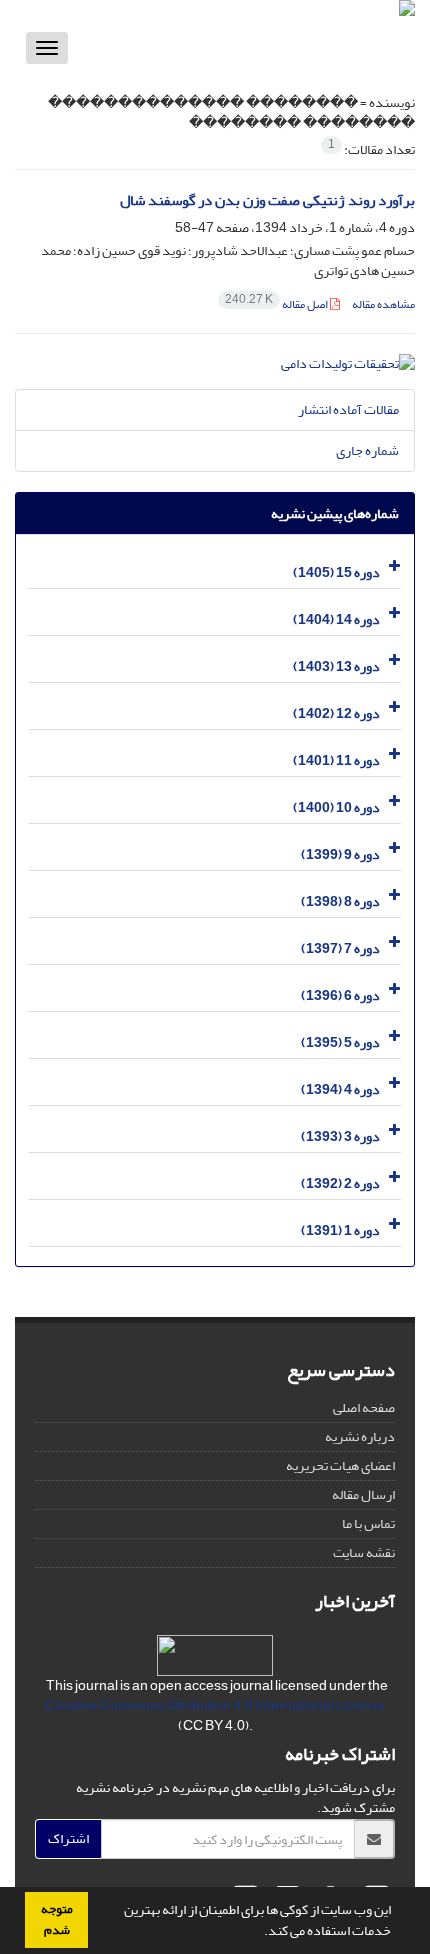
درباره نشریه (360, 1436)
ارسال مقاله (363, 1494)
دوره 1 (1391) (340, 1230)
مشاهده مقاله (383, 304)
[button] (259, 1933)
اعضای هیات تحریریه (340, 1465)
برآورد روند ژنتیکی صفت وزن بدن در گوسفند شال (267, 200)
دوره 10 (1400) (336, 807)
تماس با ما (368, 1523)
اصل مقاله (277, 304)
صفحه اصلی (364, 1407)
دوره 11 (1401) (336, 760)
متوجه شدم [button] (57, 1919)
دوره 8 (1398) (340, 901)
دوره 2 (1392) (340, 1183)
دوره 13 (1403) (336, 666)
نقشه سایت (364, 1552)
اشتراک (68, 1838)
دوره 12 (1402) (336, 713)
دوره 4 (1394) (340, 1089)
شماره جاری (367, 450)
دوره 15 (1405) (336, 572)
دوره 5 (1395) (340, 1042)
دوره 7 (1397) (340, 948)
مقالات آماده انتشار (348, 409)
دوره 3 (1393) (340, 1136)
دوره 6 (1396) (340, 995)
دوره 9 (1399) (340, 854)
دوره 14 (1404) (336, 619)
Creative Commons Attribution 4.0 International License (215, 1705)
